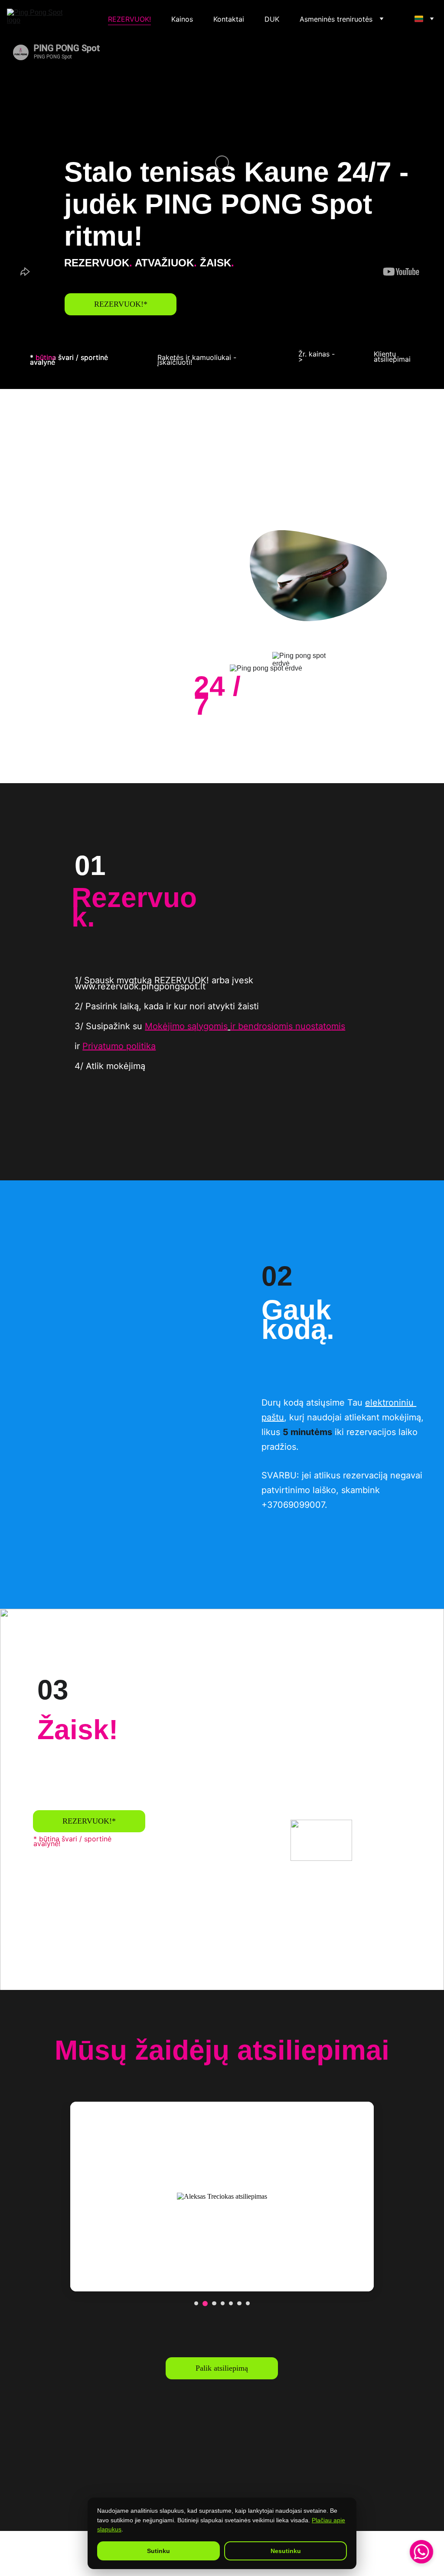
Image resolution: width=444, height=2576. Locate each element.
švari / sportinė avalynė (70, 360)
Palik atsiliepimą (222, 2368)
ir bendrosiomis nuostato (281, 1026)
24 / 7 (221, 696)
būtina (46, 357)
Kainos (182, 19)
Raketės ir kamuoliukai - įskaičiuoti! (198, 360)
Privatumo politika (119, 1046)
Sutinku (158, 2551)
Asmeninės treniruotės (336, 19)
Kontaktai (229, 19)
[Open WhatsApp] (421, 2552)
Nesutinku (286, 2551)
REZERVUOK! (129, 19)
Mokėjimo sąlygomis (186, 1026)
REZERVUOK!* (121, 304)
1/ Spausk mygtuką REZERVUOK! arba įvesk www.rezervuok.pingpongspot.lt (165, 983)
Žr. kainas (314, 354)
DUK (272, 19)
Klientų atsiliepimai (392, 356)
